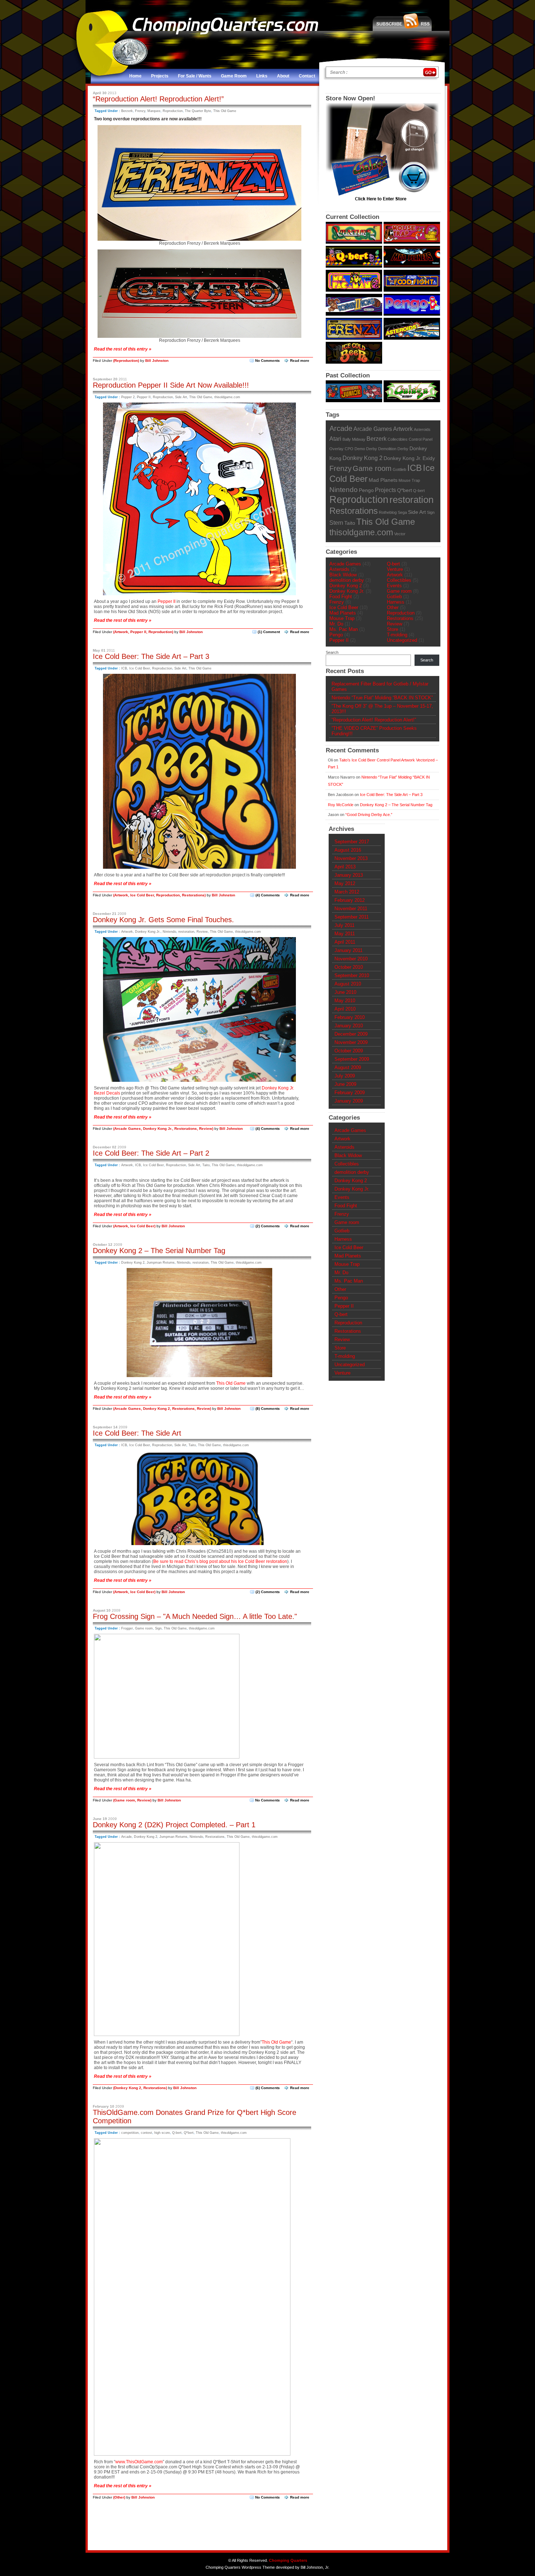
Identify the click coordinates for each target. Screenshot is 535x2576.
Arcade (126, 1837)
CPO (349, 449)
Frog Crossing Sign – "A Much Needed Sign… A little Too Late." (195, 1616)
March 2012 (347, 892)
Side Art (181, 397)
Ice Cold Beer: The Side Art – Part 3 (151, 656)
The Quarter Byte (198, 111)
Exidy (429, 458)
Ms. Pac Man (344, 629)
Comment (269, 632)
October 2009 (349, 1051)
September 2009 (352, 1059)
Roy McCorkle (341, 805)
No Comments (267, 361)
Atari (335, 439)
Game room (144, 1628)
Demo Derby (366, 449)
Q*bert (189, 2133)
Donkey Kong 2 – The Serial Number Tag (159, 1251)
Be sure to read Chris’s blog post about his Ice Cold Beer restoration (220, 1561)
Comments (268, 895)
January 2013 (349, 875)
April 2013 (345, 867)
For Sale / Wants (195, 76)
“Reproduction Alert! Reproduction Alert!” (158, 99)
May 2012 (345, 883)
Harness (396, 602)
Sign (158, 1628)
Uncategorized (402, 640)
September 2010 (352, 975)
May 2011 (345, 934)
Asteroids (422, 429)
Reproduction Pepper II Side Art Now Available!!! (171, 385)
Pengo (366, 490)
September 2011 (352, 917)
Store (393, 629)
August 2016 (348, 850)
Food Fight (341, 597)
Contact (307, 76)
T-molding (397, 635)
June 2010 (345, 992)
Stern (336, 523)
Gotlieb (394, 597)
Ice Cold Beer (140, 668)
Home (135, 76)
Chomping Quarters (288, 2560)
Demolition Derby (393, 449)
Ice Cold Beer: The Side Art (137, 1433)
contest (146, 2133)
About (283, 76)
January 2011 (348, 950)
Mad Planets (383, 480)
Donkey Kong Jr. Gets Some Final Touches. (163, 920)
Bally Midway (354, 439)
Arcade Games (128, 1129)
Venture (395, 569)
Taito (206, 1165)
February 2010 (350, 1017)
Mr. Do (336, 624)
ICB (124, 668)
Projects (160, 76)
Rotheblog (388, 512)
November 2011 (351, 909)
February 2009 (350, 1093)
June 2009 (345, 1084)
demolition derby (347, 580)
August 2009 (348, 1067)
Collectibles (398, 439)
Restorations (193, 895)
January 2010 (349, 1026)
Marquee (154, 111)
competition (130, 2133)
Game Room (234, 76)
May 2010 (345, 1001)
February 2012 (350, 900)
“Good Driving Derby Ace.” (369, 815)
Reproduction (173, 111)
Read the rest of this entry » (123, 349)
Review (202, 932)
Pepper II (144, 397)
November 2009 (351, 1042)
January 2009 (349, 1101)
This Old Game (225, 111)
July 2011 (344, 925)
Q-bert (177, 2133)
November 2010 (351, 959)
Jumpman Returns (161, 1263)
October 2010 (349, 967)
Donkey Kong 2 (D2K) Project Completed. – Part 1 (174, 1825)
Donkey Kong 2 (133, 1263)
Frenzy (140, 111)
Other (119, 2497)
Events (394, 586)
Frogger (127, 1628)
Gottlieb (399, 469)
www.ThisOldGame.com (139, 2462)
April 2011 (345, 942)
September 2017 (352, 842)
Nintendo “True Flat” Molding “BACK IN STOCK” (382, 698)
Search (332, 652)
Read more (300, 361)
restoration (186, 932)
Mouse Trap (409, 480)
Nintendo (169, 932)
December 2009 (351, 1034)
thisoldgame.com (227, 397)
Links (262, 76)
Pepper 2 (128, 397)
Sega (402, 512)
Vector (400, 534)
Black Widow (343, 575)
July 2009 (345, 1076)
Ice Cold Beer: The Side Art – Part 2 (151, 1153)
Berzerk (127, 111)
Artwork (121, 632)
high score (162, 2133)
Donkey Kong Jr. (148, 932)
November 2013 (351, 858)
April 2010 (345, 1009)
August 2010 (348, 984)
